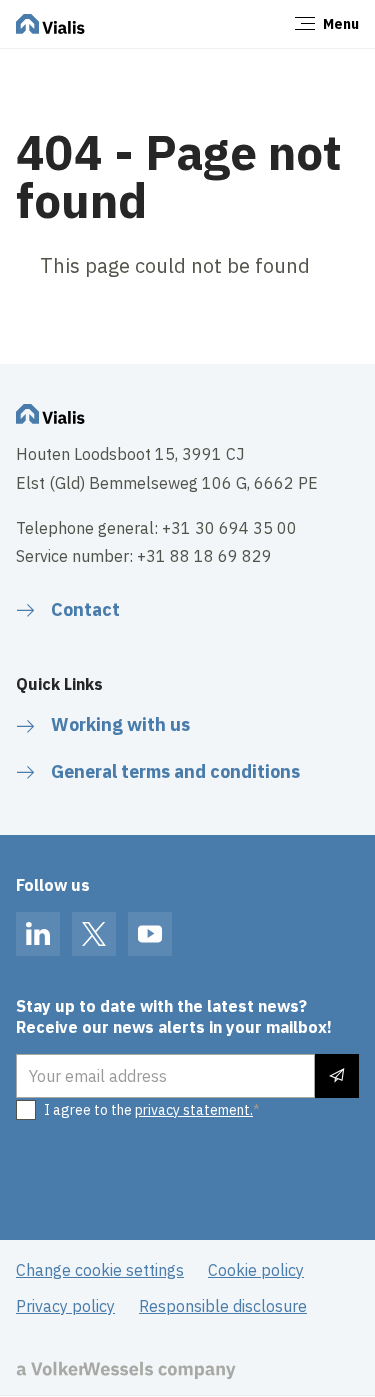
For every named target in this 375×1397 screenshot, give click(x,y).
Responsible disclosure (223, 1306)
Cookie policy (256, 1270)
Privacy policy (65, 1306)
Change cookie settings (100, 1270)
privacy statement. (194, 1110)
